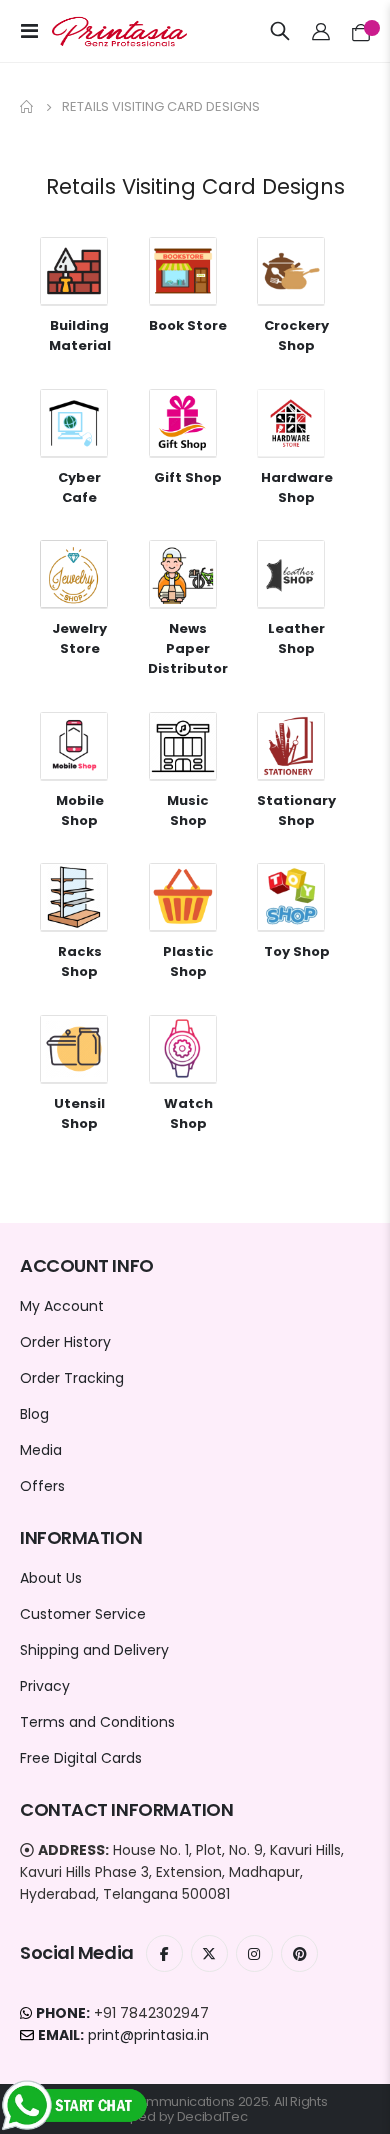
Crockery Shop (296, 335)
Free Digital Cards (81, 1758)
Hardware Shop (297, 487)
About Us (51, 1578)
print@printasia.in (148, 2035)
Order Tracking (72, 1378)
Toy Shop (297, 951)
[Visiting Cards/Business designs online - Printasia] (102, 31)
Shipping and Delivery (94, 1650)
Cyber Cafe (79, 487)
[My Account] (321, 31)
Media (41, 1450)
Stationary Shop (296, 810)
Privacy (45, 1686)
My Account (62, 1306)
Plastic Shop (188, 961)
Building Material (80, 335)
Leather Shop (296, 638)
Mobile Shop (80, 810)
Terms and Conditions (97, 1722)
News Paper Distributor (188, 648)
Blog (34, 1414)
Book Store (188, 325)
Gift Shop (188, 477)
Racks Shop (80, 961)
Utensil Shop (79, 1113)
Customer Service (83, 1614)
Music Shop (188, 810)
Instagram (254, 1953)
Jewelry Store (79, 638)
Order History (65, 1342)
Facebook (164, 1953)
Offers (42, 1486)
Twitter (209, 1953)
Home (27, 107)
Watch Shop (188, 1113)
